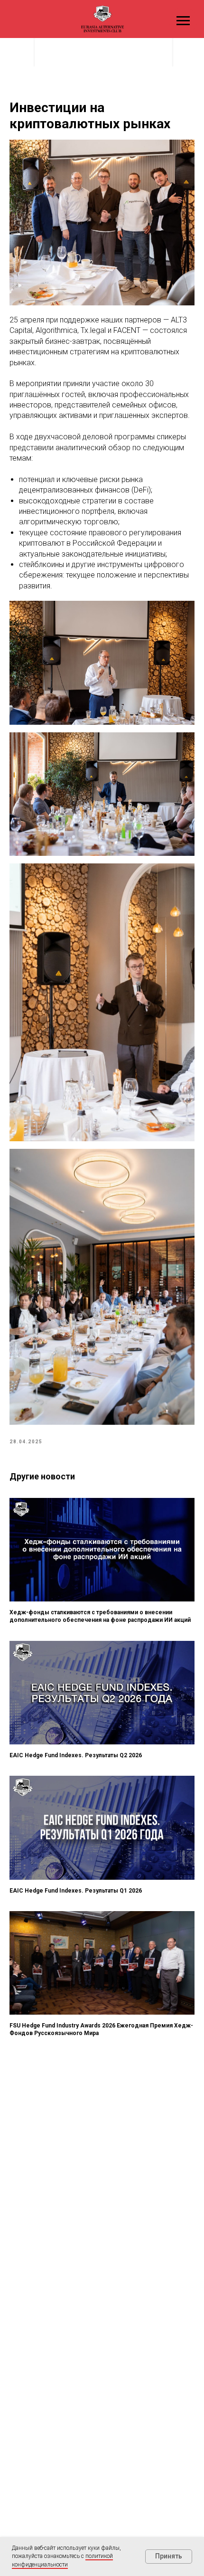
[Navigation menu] (183, 21)
